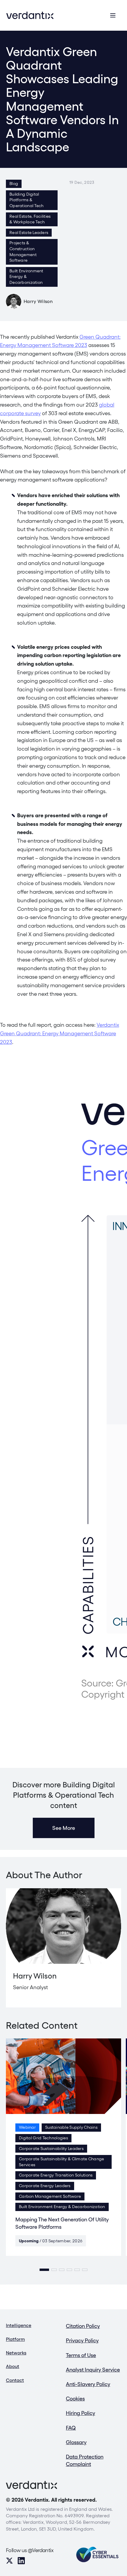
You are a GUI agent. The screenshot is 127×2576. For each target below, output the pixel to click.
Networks (16, 2353)
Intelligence (19, 2325)
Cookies (75, 2399)
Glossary (76, 2442)
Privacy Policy (82, 2340)
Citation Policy (83, 2326)
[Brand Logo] (30, 15)
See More (64, 1828)
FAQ (71, 2428)
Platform (15, 2339)
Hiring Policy (80, 2413)
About (13, 2366)
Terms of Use (81, 2355)
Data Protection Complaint (85, 2460)
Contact (15, 2380)
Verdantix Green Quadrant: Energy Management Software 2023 (60, 1033)
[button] (44, 2270)
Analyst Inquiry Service (93, 2370)
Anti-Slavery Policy (88, 2384)
